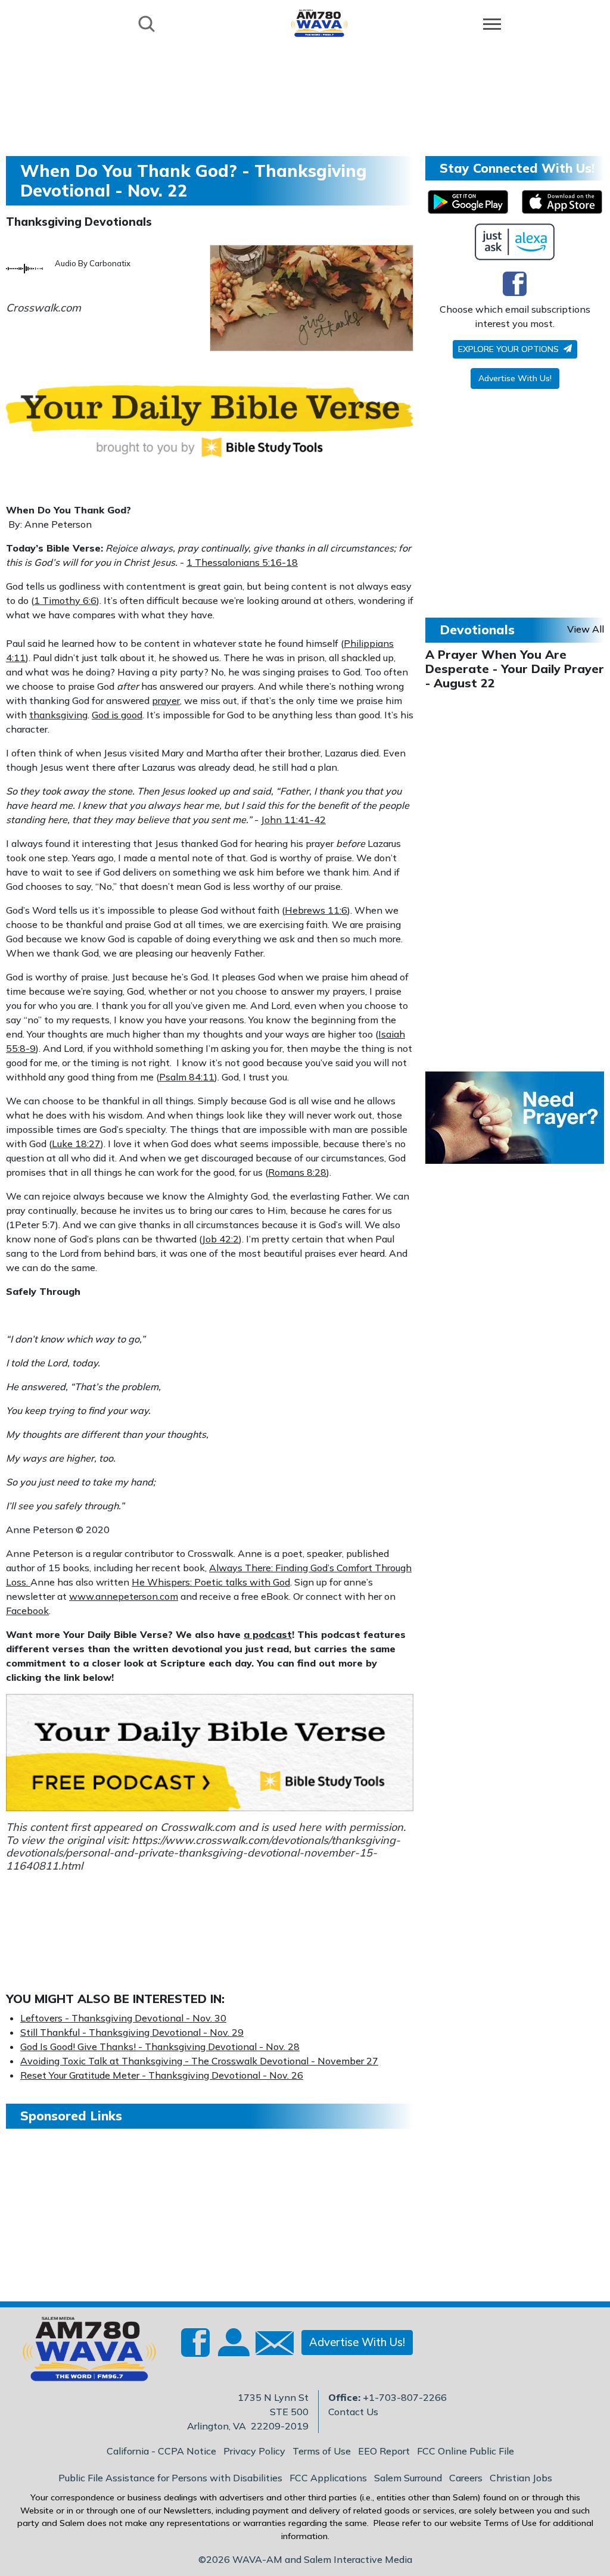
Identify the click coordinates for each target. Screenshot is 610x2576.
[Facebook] (515, 284)
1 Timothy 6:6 (65, 600)
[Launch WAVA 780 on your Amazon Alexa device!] (515, 242)
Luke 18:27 (76, 1144)
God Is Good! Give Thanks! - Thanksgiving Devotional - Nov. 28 (160, 2047)
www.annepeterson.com (124, 1596)
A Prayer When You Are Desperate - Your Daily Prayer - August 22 (515, 669)
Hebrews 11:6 (316, 910)
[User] (232, 2350)
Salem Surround (408, 2478)
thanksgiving (58, 715)
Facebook (27, 1611)
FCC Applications (328, 2478)
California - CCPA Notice (161, 2451)
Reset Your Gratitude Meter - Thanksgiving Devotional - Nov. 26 (162, 2075)
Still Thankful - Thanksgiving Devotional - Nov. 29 (132, 2032)
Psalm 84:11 (187, 1077)
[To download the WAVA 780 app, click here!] (468, 202)
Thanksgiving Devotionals (79, 222)
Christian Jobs (521, 2478)
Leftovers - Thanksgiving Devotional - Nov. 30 (123, 2018)
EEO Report (384, 2451)
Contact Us (353, 2412)
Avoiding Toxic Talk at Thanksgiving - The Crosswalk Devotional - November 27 (199, 2061)
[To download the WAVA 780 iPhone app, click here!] (562, 202)
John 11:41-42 (293, 820)
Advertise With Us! (515, 378)
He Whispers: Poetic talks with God (211, 1582)
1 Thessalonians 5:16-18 (242, 562)
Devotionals (477, 630)
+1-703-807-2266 (405, 2397)
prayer (166, 700)
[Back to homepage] (319, 23)
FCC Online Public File (466, 2451)
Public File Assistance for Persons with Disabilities (170, 2478)
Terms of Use (322, 2451)
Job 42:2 (220, 1239)
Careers (466, 2478)
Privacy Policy (254, 2451)
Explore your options (510, 349)
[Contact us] (270, 2346)
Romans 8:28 (297, 1172)
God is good (117, 715)
